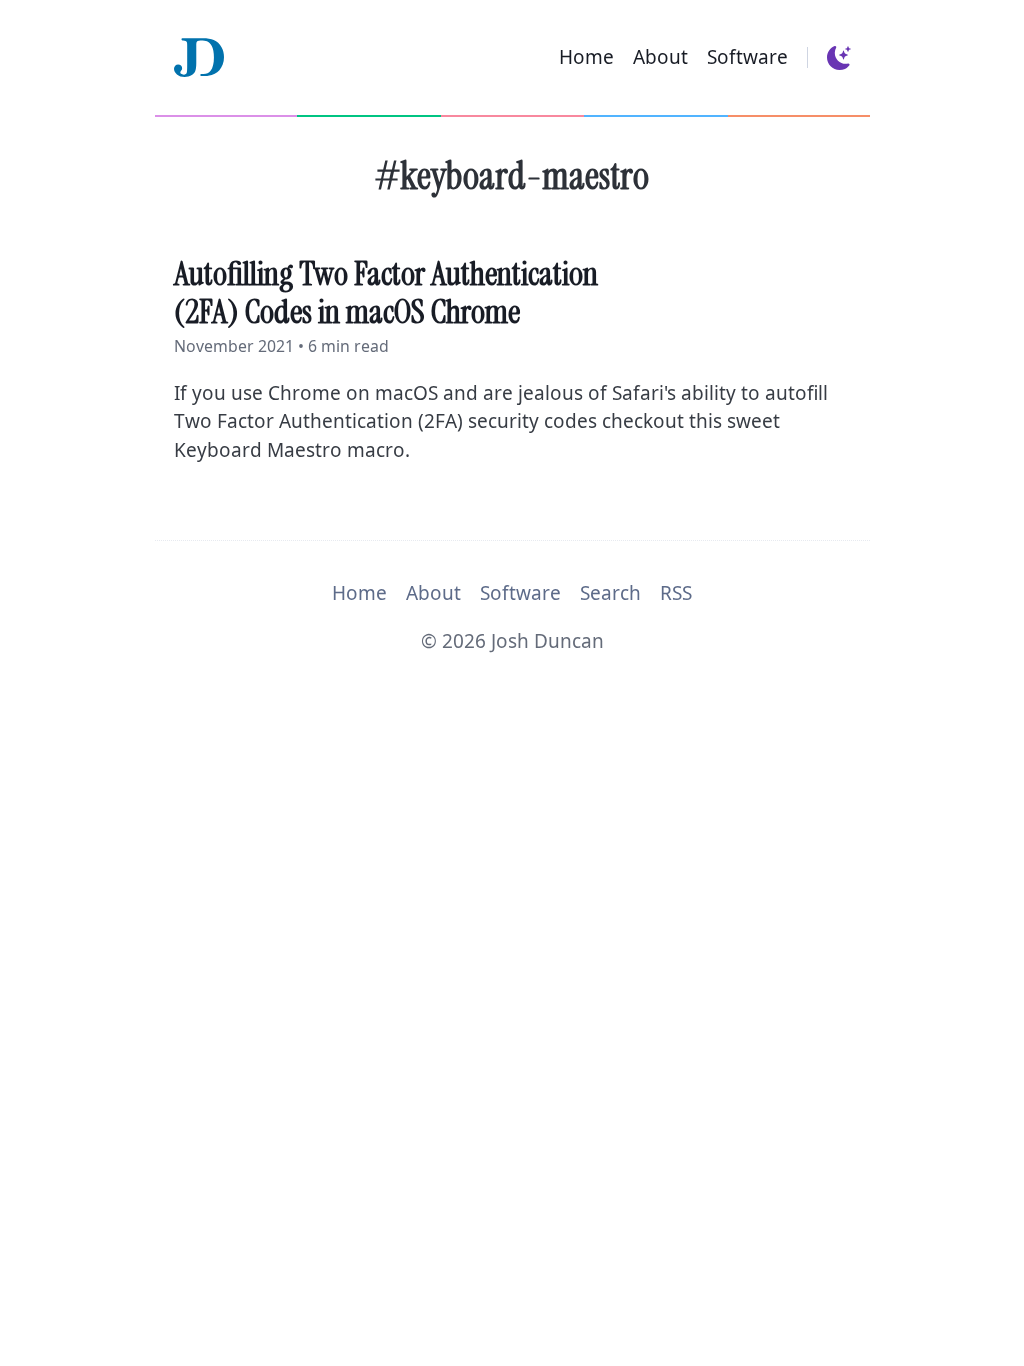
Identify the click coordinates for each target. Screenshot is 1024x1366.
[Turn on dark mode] (838, 57)
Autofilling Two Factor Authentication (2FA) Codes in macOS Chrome (386, 292)
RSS (676, 593)
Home (586, 57)
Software (747, 57)
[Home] (199, 57)
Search (610, 593)
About (660, 57)
